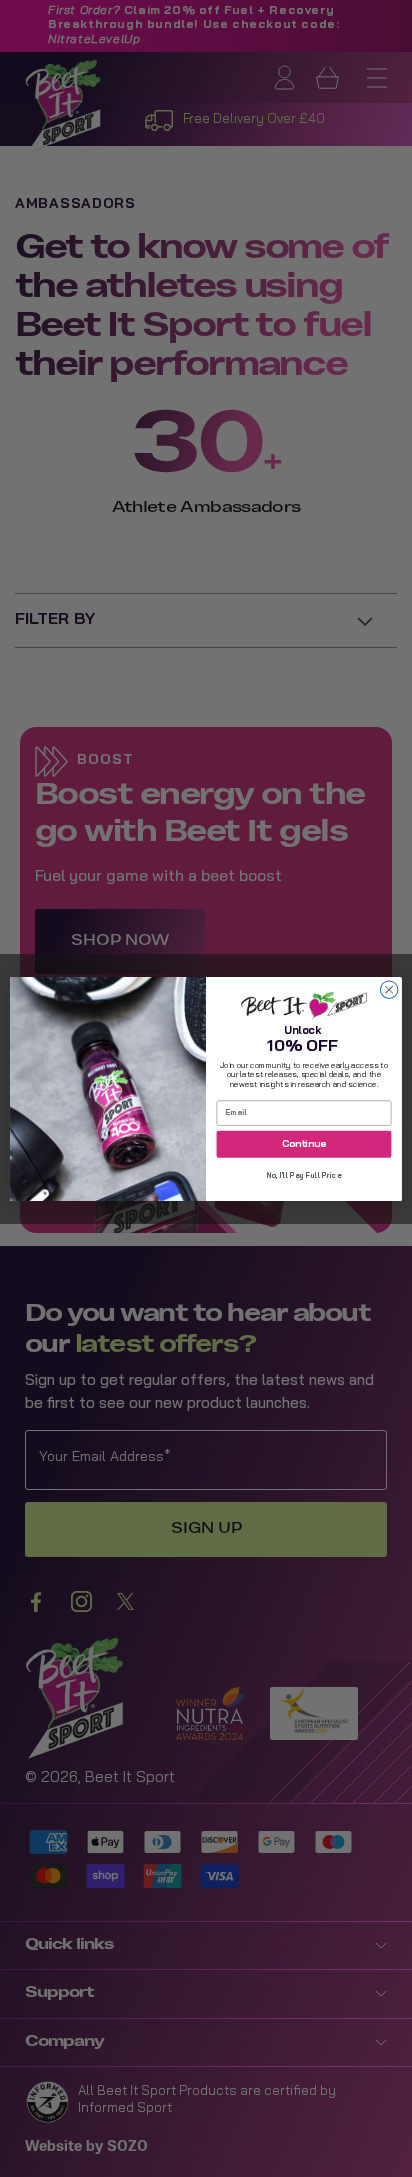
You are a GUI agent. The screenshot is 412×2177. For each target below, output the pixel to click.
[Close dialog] (389, 990)
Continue (304, 1144)
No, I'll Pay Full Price (304, 1176)
